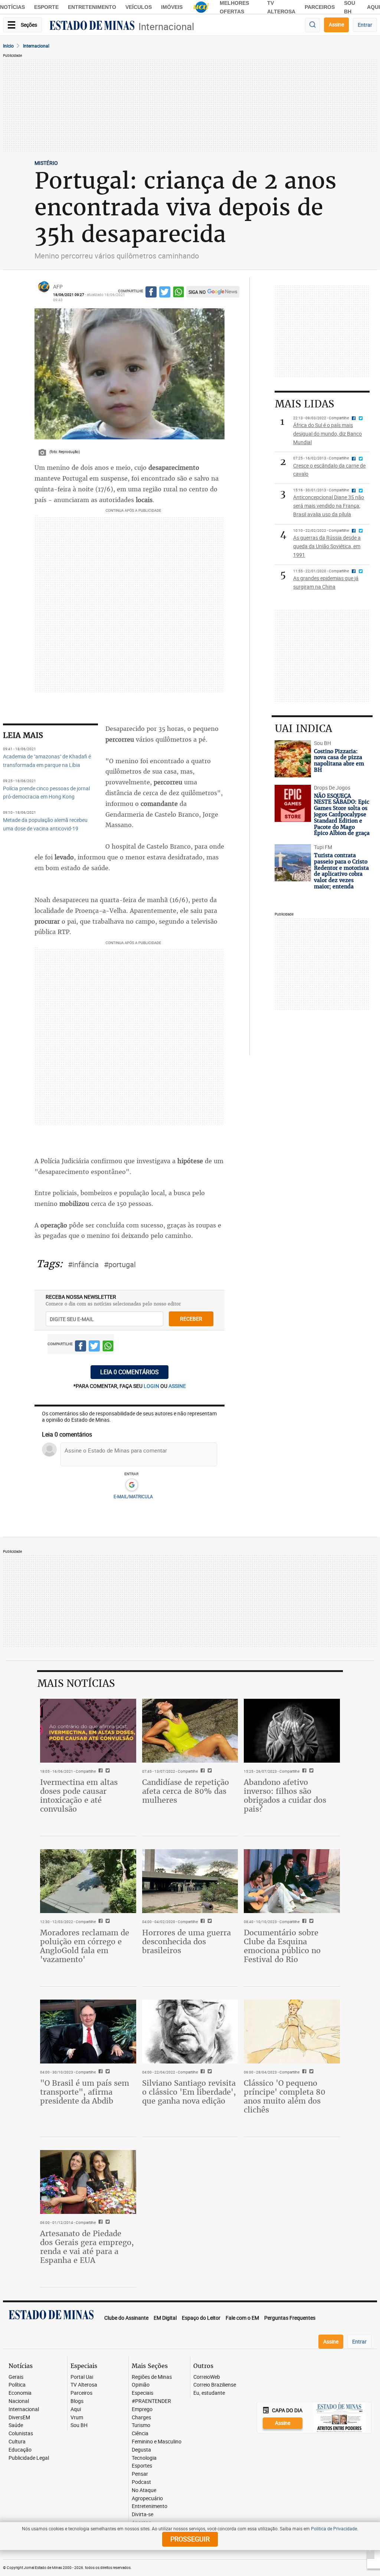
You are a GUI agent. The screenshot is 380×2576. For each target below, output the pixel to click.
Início (8, 46)
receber (191, 1319)
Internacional (166, 27)
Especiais (142, 2393)
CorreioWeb (207, 2377)
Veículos (139, 7)
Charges (141, 2418)
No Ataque (144, 2490)
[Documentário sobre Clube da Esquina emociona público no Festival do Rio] (292, 1881)
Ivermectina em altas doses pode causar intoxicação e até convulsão (79, 1796)
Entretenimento (92, 7)
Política (17, 2385)
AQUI (374, 7)
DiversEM (19, 2418)
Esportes (142, 2466)
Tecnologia (144, 2458)
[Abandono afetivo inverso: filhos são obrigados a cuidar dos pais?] (292, 1731)
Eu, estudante (209, 2393)
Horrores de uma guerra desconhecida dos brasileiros (186, 1941)
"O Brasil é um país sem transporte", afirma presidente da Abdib (85, 2092)
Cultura (17, 2442)
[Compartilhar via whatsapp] (178, 293)
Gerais (16, 2377)
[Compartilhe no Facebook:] (100, 2072)
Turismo (141, 2425)
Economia (20, 2393)
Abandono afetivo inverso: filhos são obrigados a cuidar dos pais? (285, 1796)
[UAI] (201, 7)
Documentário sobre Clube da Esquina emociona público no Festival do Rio (282, 1946)
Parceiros (320, 7)
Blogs (77, 2401)
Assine (336, 24)
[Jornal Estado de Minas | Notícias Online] (92, 26)
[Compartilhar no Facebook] (151, 293)
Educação (20, 2450)
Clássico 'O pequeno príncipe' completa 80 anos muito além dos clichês (285, 2096)
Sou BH (79, 2425)
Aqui (76, 2409)
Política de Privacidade (334, 2528)
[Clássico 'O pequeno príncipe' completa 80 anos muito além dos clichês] (292, 2032)
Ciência (140, 2434)
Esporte (46, 7)
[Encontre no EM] (312, 25)
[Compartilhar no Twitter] (165, 293)
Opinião (141, 2385)
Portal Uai (82, 2377)
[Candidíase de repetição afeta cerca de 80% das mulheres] (190, 1731)
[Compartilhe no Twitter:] (107, 2072)
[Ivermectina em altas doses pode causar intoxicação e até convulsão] (88, 1731)
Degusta (141, 2450)
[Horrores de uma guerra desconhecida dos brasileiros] (190, 1881)
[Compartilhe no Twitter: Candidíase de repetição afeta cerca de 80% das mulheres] (209, 1771)
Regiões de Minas (152, 2377)
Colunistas (21, 2434)
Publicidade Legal (29, 2458)
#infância (83, 1264)
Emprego (142, 2409)
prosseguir (190, 2539)
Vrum (77, 2418)
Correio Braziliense (215, 2385)
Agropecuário (147, 2499)
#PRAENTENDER (151, 2401)
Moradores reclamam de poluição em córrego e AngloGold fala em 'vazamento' (85, 1946)
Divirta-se (142, 2515)
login (152, 1386)
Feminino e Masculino (157, 2442)
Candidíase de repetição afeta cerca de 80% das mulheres (186, 1791)
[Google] (132, 1485)
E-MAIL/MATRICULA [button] (133, 1496)
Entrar (365, 25)
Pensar (140, 2474)
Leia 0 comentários (130, 1372)
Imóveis (172, 7)
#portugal (120, 1264)
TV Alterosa (84, 2385)
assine (177, 1386)
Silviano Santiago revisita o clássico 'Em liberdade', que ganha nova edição (189, 2092)
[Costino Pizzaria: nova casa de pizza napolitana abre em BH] (293, 759)
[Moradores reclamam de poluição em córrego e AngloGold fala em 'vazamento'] (88, 1881)
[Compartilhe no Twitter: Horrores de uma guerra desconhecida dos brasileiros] (209, 1922)
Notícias (12, 7)
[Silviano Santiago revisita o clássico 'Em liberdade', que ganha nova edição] (190, 2032)
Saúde (16, 2425)
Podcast (141, 2482)
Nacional (19, 2401)
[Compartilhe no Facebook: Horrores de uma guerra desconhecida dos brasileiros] (202, 1922)
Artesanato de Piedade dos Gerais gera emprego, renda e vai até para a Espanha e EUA (87, 2247)
